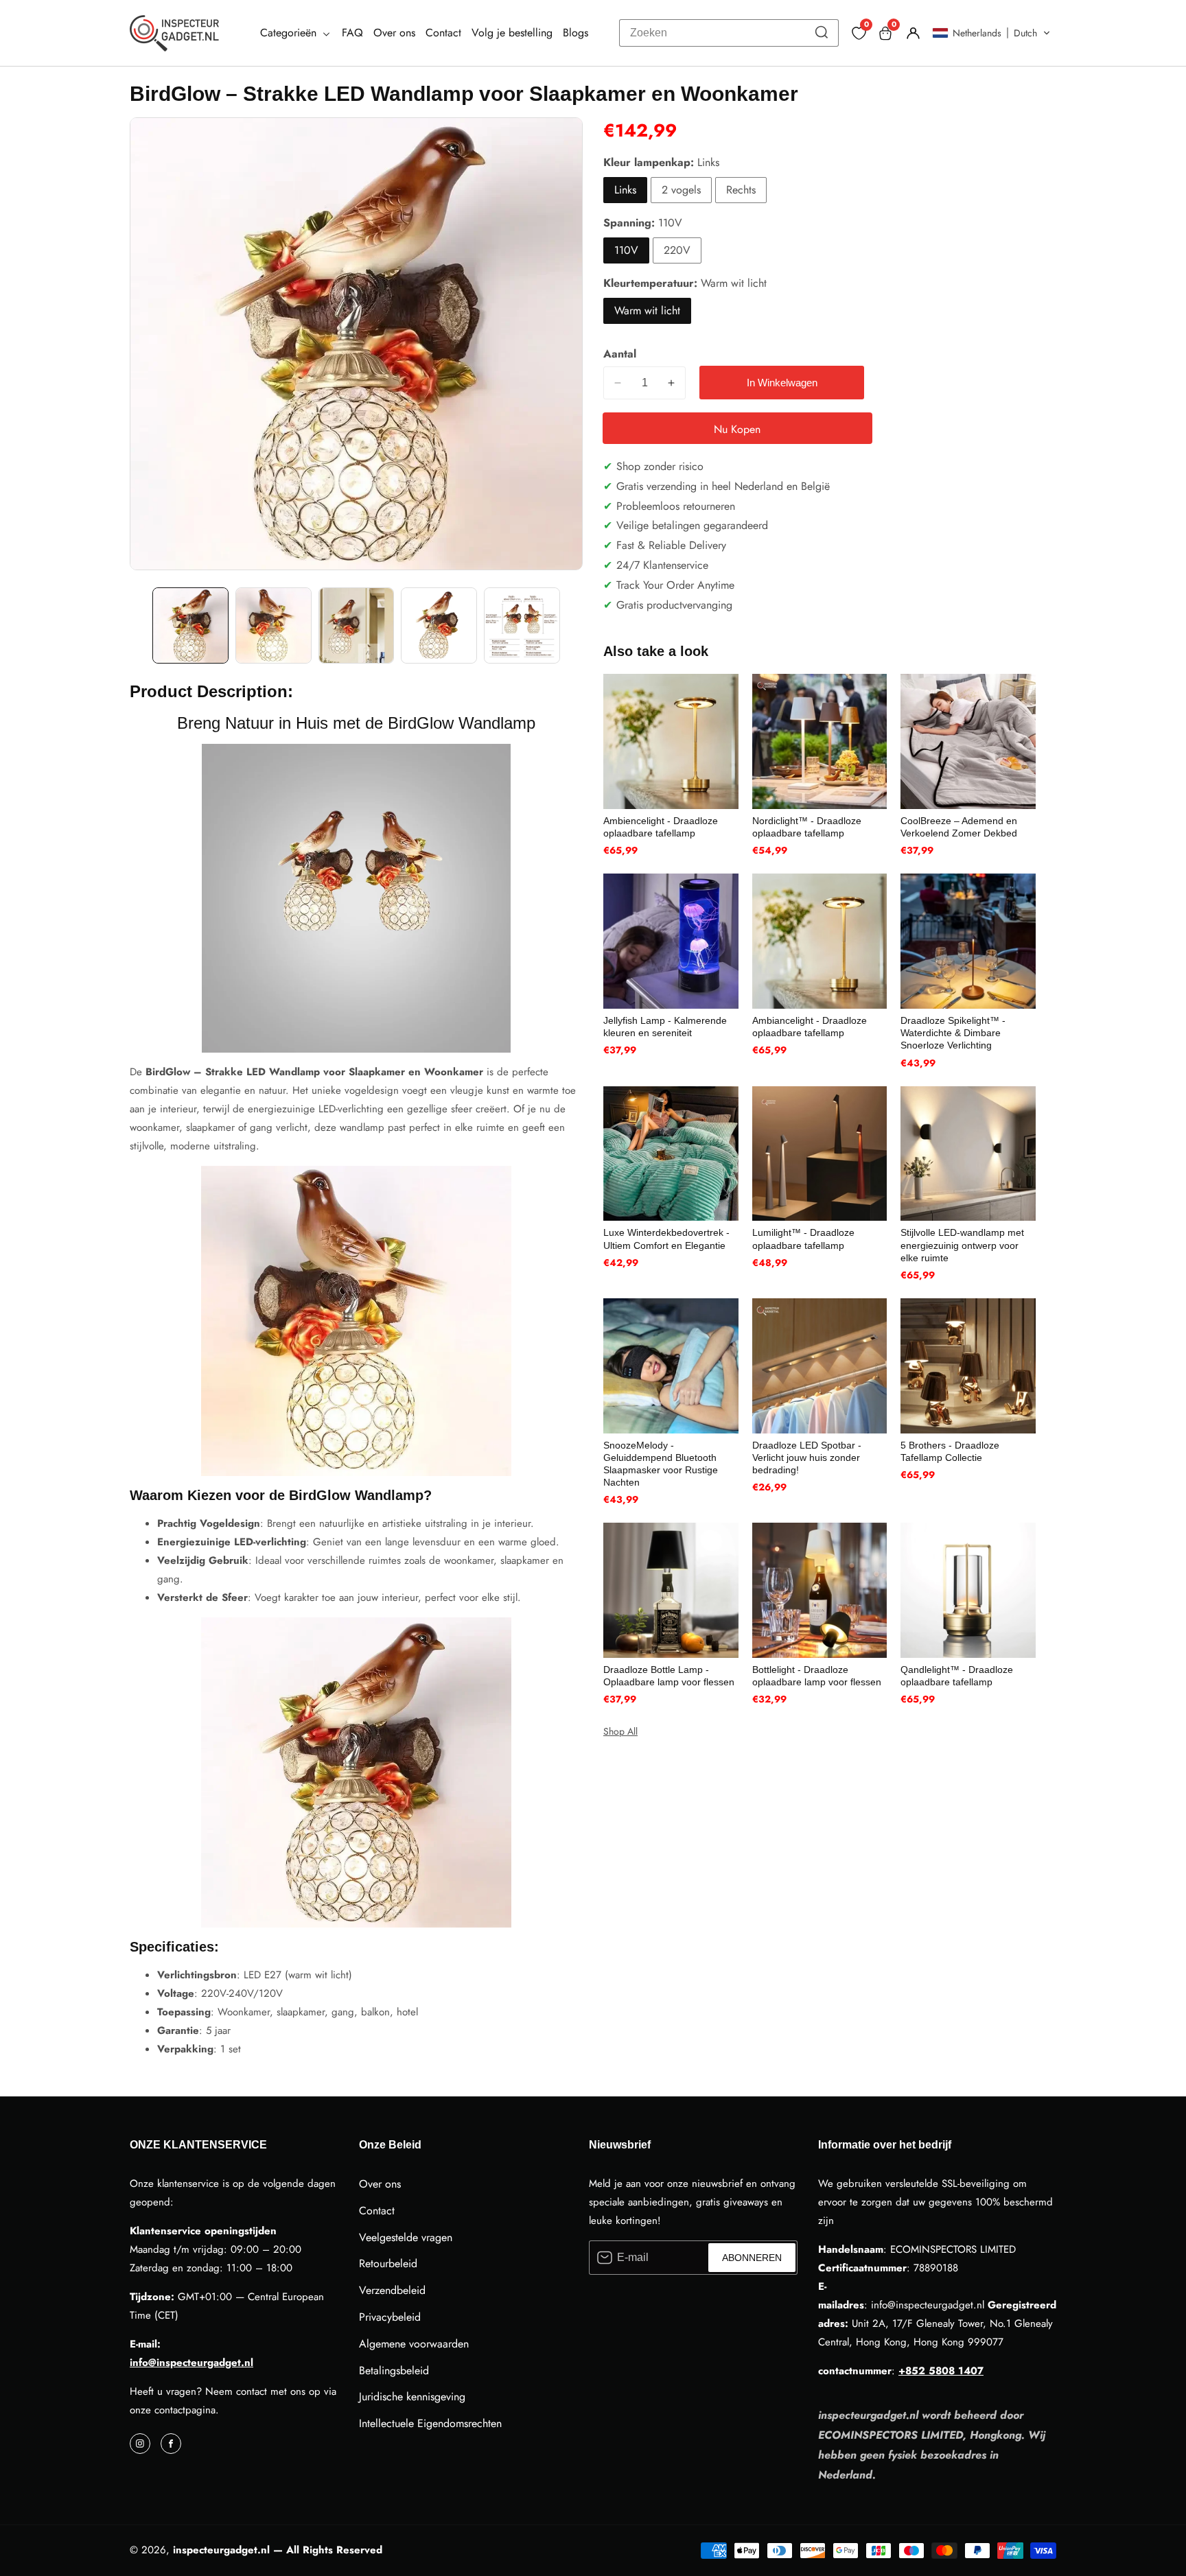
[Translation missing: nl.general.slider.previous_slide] (139, 625)
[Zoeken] (822, 33)
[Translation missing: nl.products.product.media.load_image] (190, 625)
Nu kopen (737, 429)
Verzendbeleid (392, 2290)
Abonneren (752, 2258)
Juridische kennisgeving (412, 2397)
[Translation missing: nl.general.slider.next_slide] (573, 625)
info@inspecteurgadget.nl (191, 2363)
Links (625, 190)
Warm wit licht (647, 311)
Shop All (620, 1731)
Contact (443, 33)
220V (677, 250)
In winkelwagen (782, 383)
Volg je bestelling (512, 33)
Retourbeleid (388, 2263)
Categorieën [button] (290, 33)
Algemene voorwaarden (414, 2344)
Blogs (575, 33)
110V (626, 250)
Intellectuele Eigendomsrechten (430, 2423)
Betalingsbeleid (394, 2370)
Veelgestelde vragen (406, 2237)
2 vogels (681, 190)
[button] (991, 33)
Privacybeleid (390, 2317)
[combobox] (729, 33)
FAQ (352, 33)
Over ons (394, 33)
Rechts (741, 190)
